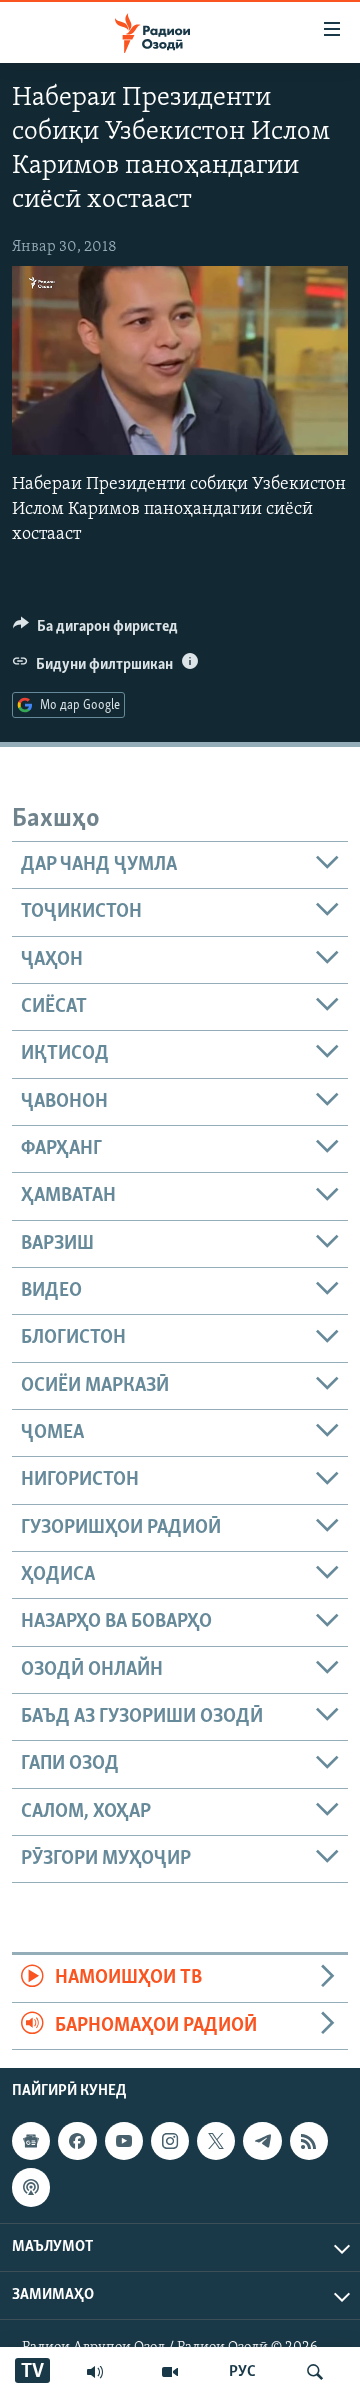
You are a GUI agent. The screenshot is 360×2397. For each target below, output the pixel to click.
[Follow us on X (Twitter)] (216, 2141)
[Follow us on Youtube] (124, 2141)
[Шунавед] (95, 2372)
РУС (242, 2372)
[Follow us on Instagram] (170, 2141)
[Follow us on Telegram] (262, 2141)
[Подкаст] (31, 2187)
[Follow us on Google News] (31, 2141)
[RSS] (309, 2141)
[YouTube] (170, 2372)
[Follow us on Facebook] (77, 2141)
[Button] (95, 631)
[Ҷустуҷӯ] (315, 2372)
